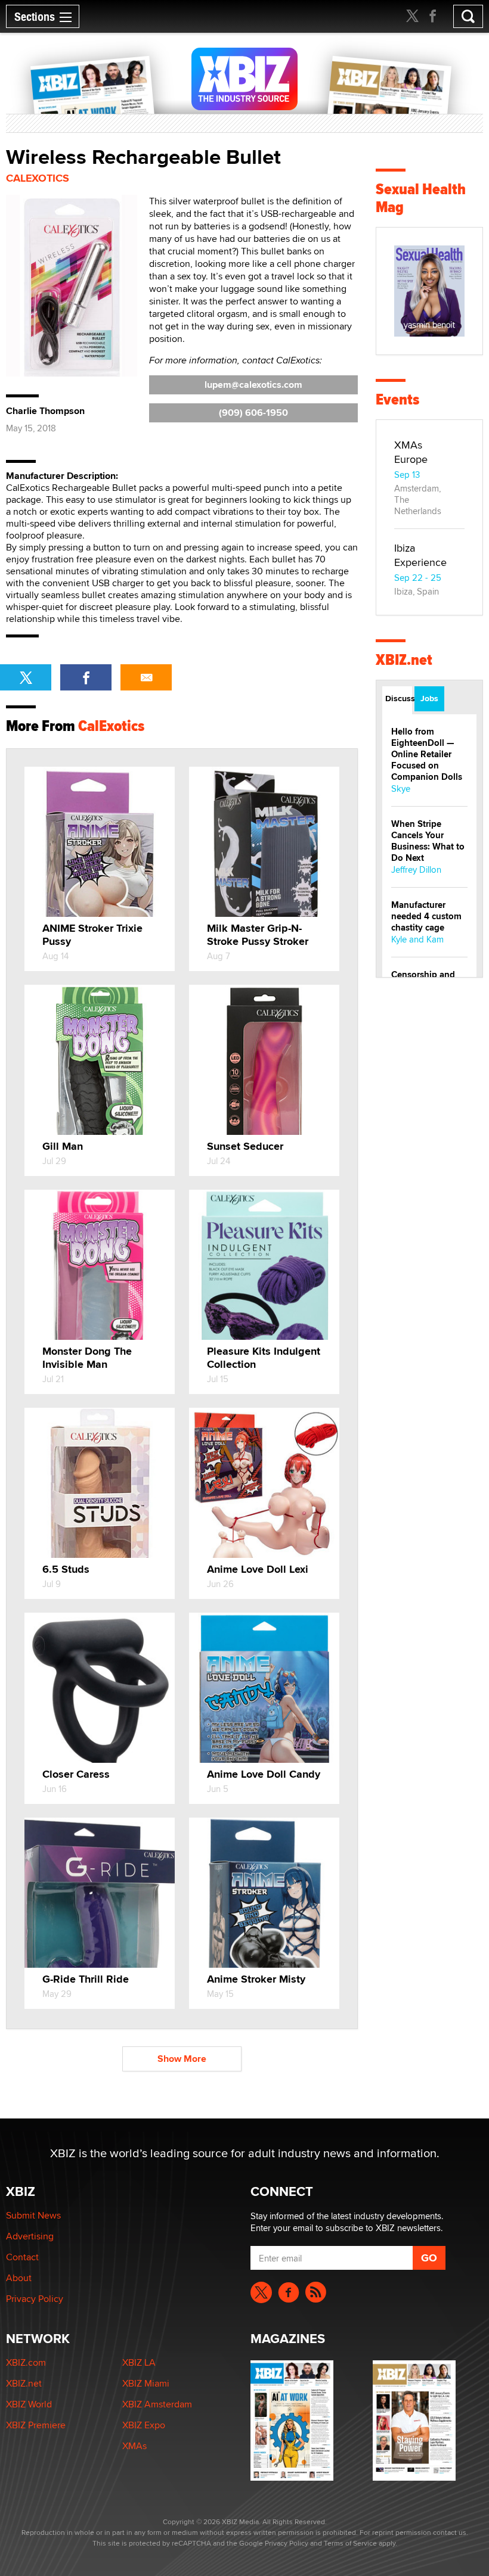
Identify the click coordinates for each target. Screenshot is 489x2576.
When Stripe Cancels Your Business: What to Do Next (428, 841)
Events (397, 399)
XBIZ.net (404, 660)
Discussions (399, 698)
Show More (182, 2059)
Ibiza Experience (420, 555)
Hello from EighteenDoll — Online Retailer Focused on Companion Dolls (427, 754)
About (19, 2278)
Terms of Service (350, 2543)
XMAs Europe (411, 452)
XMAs (134, 2446)
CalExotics (38, 178)
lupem (253, 385)
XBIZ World (29, 2404)
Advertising (30, 2236)
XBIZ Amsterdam (157, 2404)
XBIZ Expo (144, 2425)
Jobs (429, 698)
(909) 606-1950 (253, 413)
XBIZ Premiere (36, 2425)
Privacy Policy (35, 2299)
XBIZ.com (26, 2362)
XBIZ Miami (146, 2383)
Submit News (33, 2215)
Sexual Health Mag (421, 198)
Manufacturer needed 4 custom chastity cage (426, 916)
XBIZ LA (139, 2362)
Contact (22, 2257)
